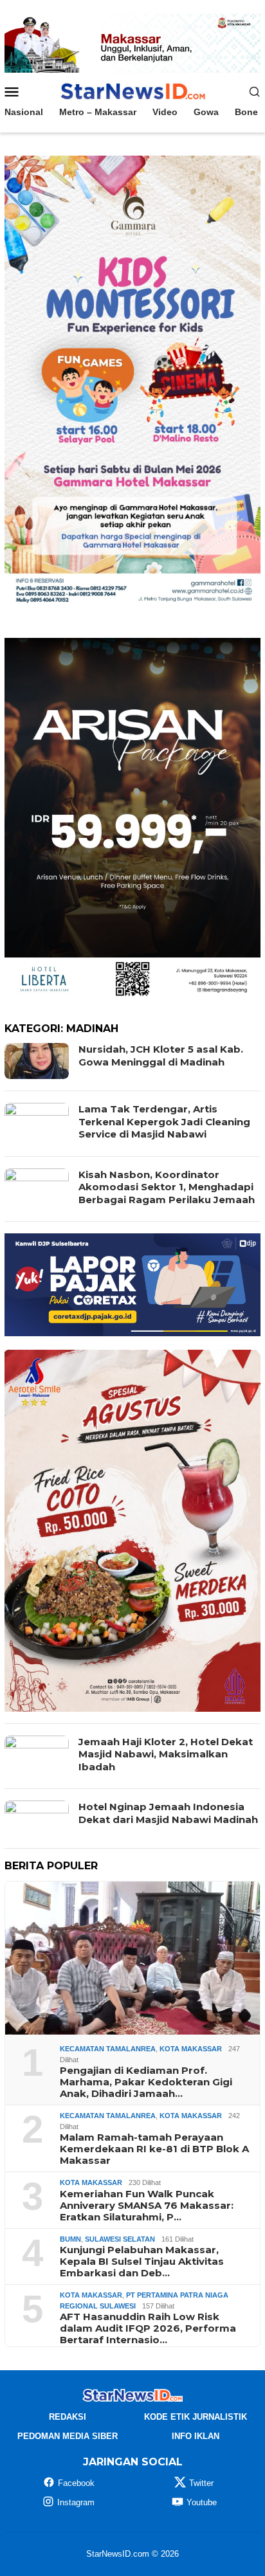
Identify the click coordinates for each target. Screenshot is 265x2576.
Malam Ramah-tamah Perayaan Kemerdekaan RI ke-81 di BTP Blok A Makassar (154, 2149)
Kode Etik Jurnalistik (196, 2417)
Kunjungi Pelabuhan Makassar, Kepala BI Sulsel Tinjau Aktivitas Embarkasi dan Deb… (142, 2262)
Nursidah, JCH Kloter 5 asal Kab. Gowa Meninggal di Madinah (161, 1056)
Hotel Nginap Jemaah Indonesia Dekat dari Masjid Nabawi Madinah (168, 1813)
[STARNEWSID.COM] (132, 91)
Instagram (76, 2502)
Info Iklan (196, 2436)
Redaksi (68, 2417)
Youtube (202, 2502)
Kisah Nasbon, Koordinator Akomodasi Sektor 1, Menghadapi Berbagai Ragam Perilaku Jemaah (167, 1187)
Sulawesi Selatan (120, 2239)
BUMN (70, 2239)
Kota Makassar (191, 2049)
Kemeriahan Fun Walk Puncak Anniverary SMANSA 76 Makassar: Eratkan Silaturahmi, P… (147, 2206)
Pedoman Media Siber (68, 2436)
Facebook (76, 2483)
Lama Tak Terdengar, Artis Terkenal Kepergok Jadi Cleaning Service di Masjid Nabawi (164, 1121)
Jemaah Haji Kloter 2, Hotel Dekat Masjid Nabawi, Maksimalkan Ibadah (166, 1754)
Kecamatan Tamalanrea (108, 2049)
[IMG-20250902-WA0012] (132, 42)
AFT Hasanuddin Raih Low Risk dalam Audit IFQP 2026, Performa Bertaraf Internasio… (148, 2328)
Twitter (201, 2483)
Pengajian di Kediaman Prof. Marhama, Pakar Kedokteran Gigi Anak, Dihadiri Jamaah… (146, 2082)
